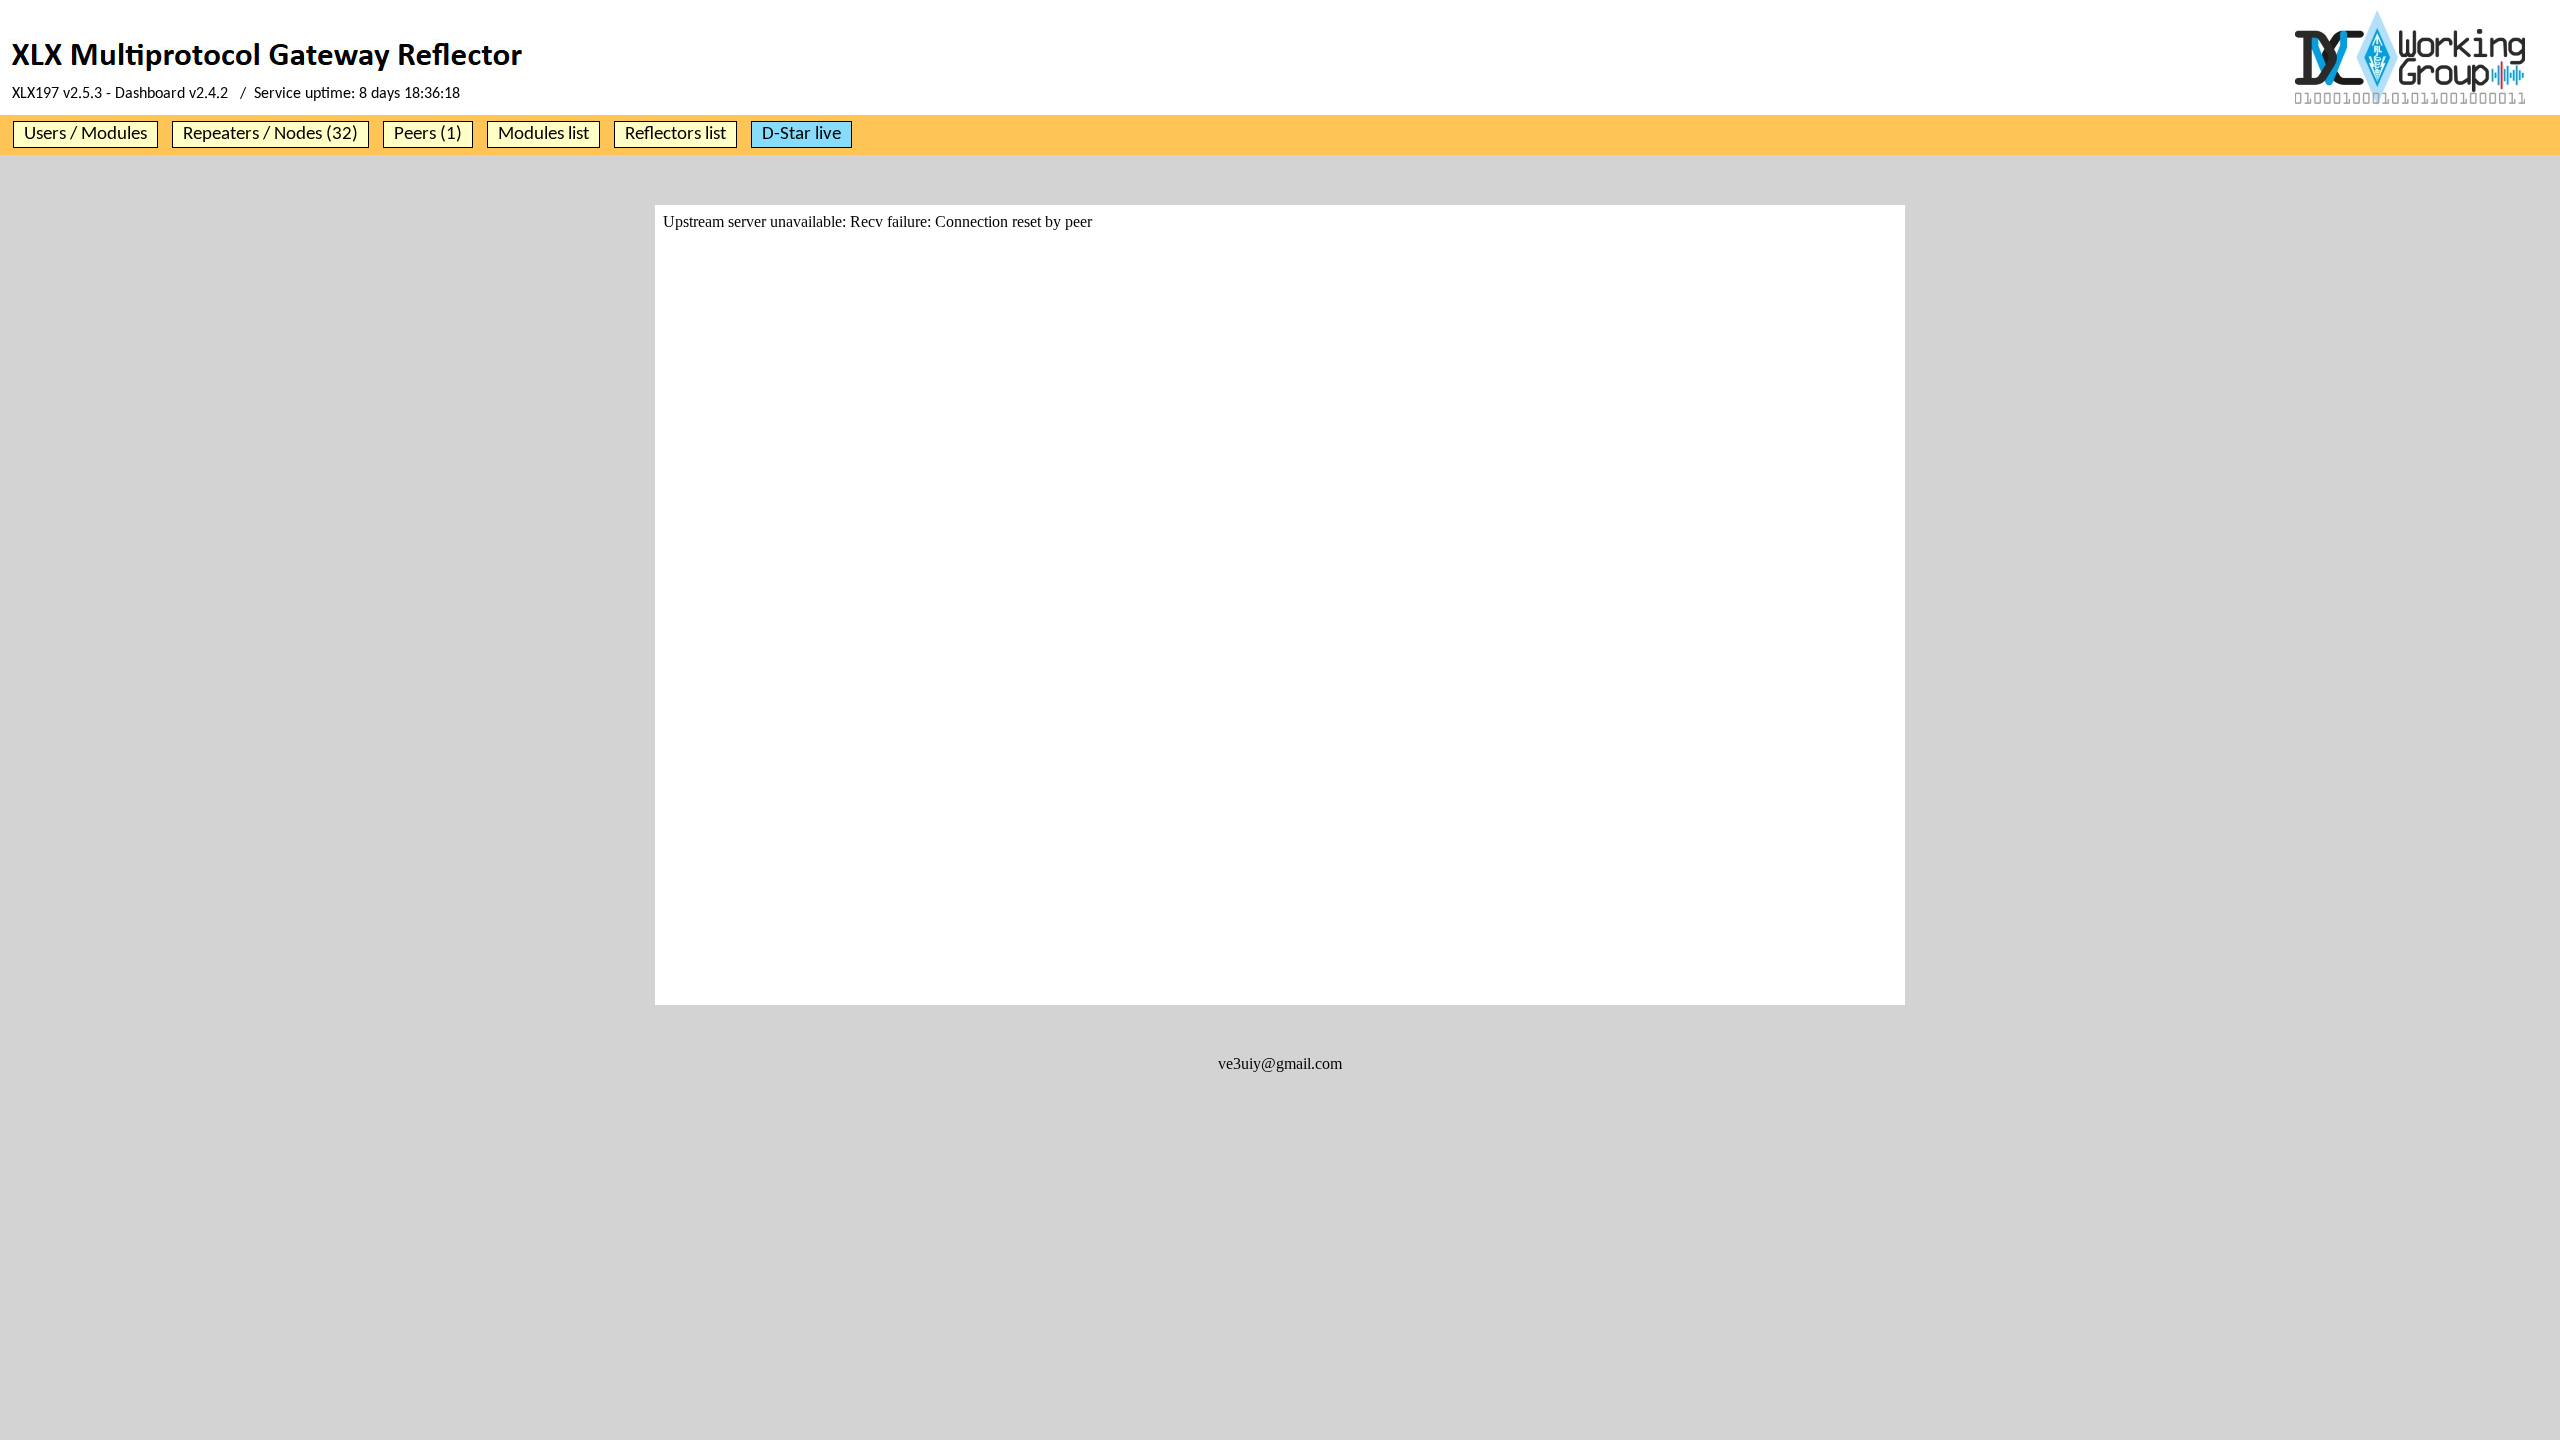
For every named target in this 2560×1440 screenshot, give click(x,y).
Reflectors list (675, 134)
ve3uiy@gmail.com (1280, 1063)
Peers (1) (428, 134)
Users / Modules (85, 134)
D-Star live (801, 134)
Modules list (543, 134)
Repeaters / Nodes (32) (270, 134)
